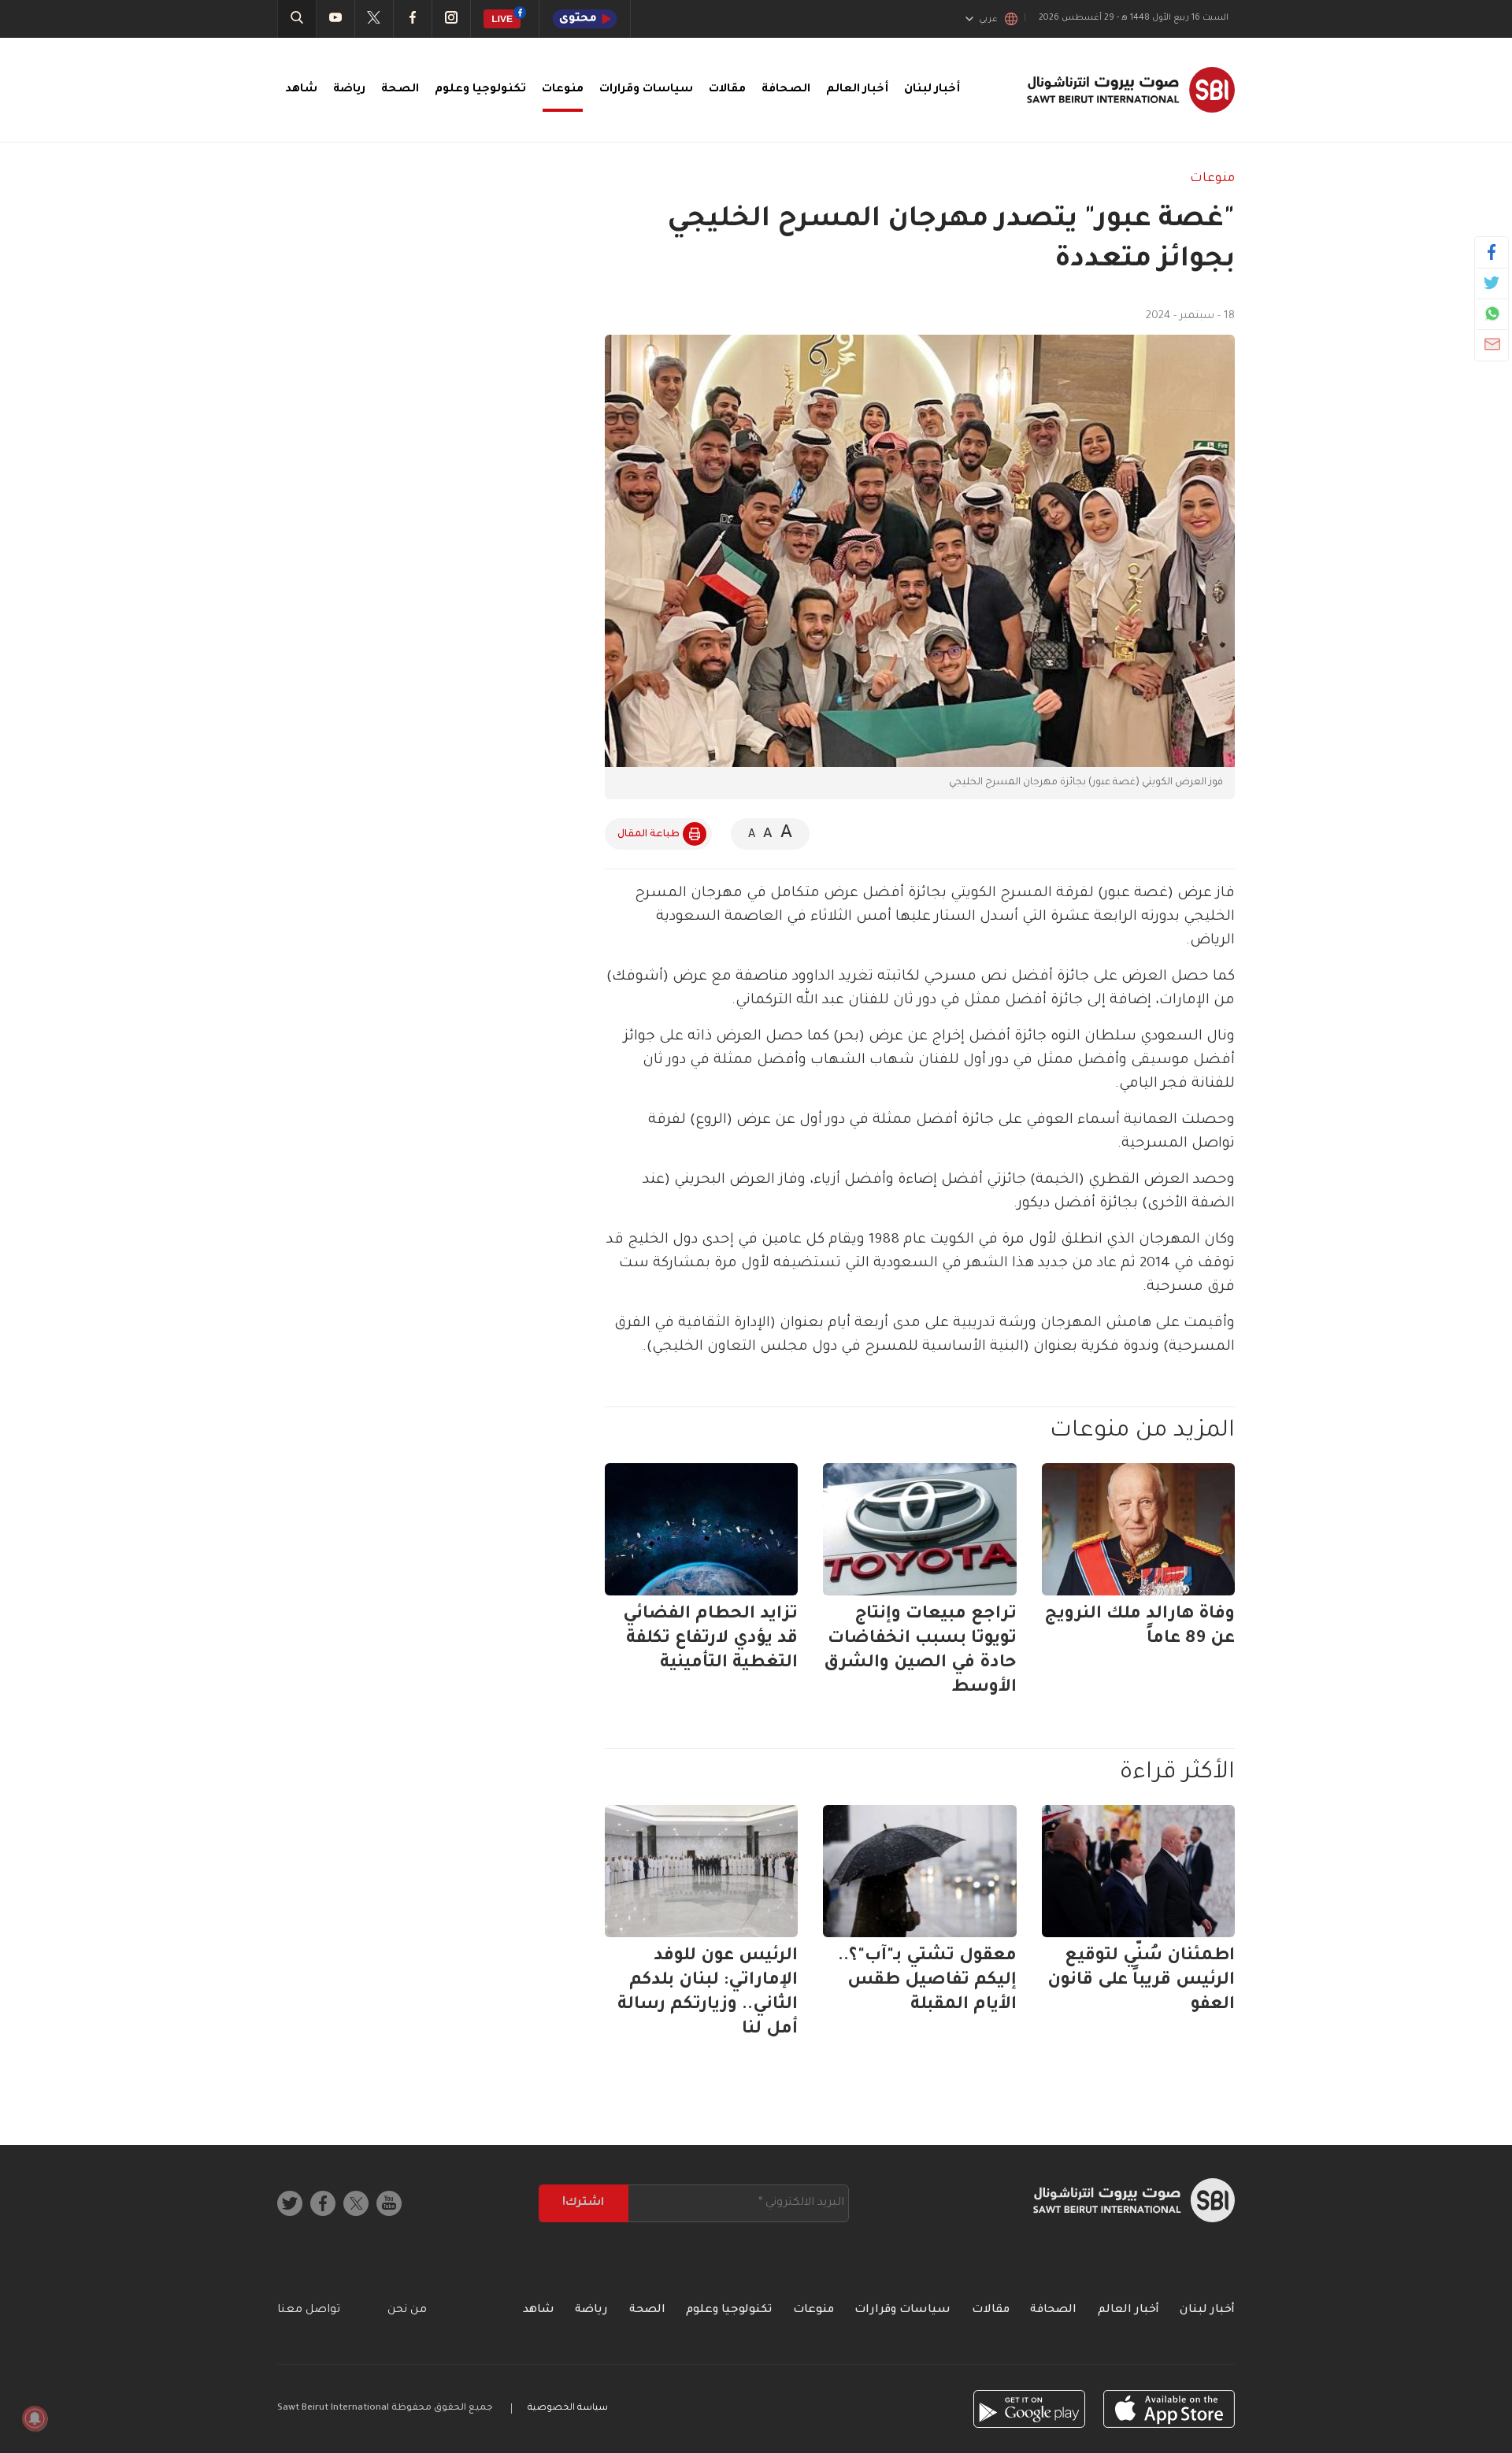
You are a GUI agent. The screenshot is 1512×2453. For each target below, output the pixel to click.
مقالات (727, 90)
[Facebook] (1492, 252)
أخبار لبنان (932, 90)
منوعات (563, 90)
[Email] (1492, 344)
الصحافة (786, 90)
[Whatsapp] (1492, 313)
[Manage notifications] (35, 2418)
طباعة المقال (649, 835)
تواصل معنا (309, 2310)
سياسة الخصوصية (568, 2409)
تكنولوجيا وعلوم (480, 90)
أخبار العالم (857, 90)
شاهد (301, 90)
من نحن (407, 2310)
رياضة (349, 90)
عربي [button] (988, 20)
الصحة (400, 90)
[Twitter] (1492, 283)
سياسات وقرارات (646, 90)
